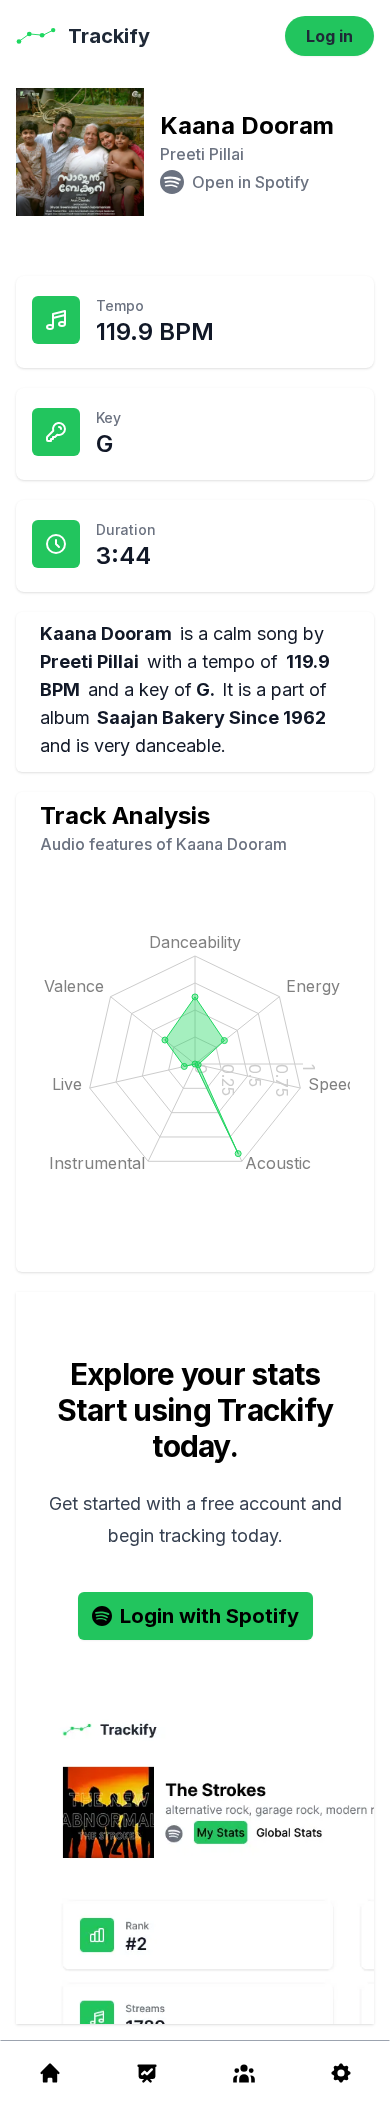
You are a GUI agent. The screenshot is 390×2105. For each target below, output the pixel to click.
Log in (329, 36)
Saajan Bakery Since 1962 (211, 717)
